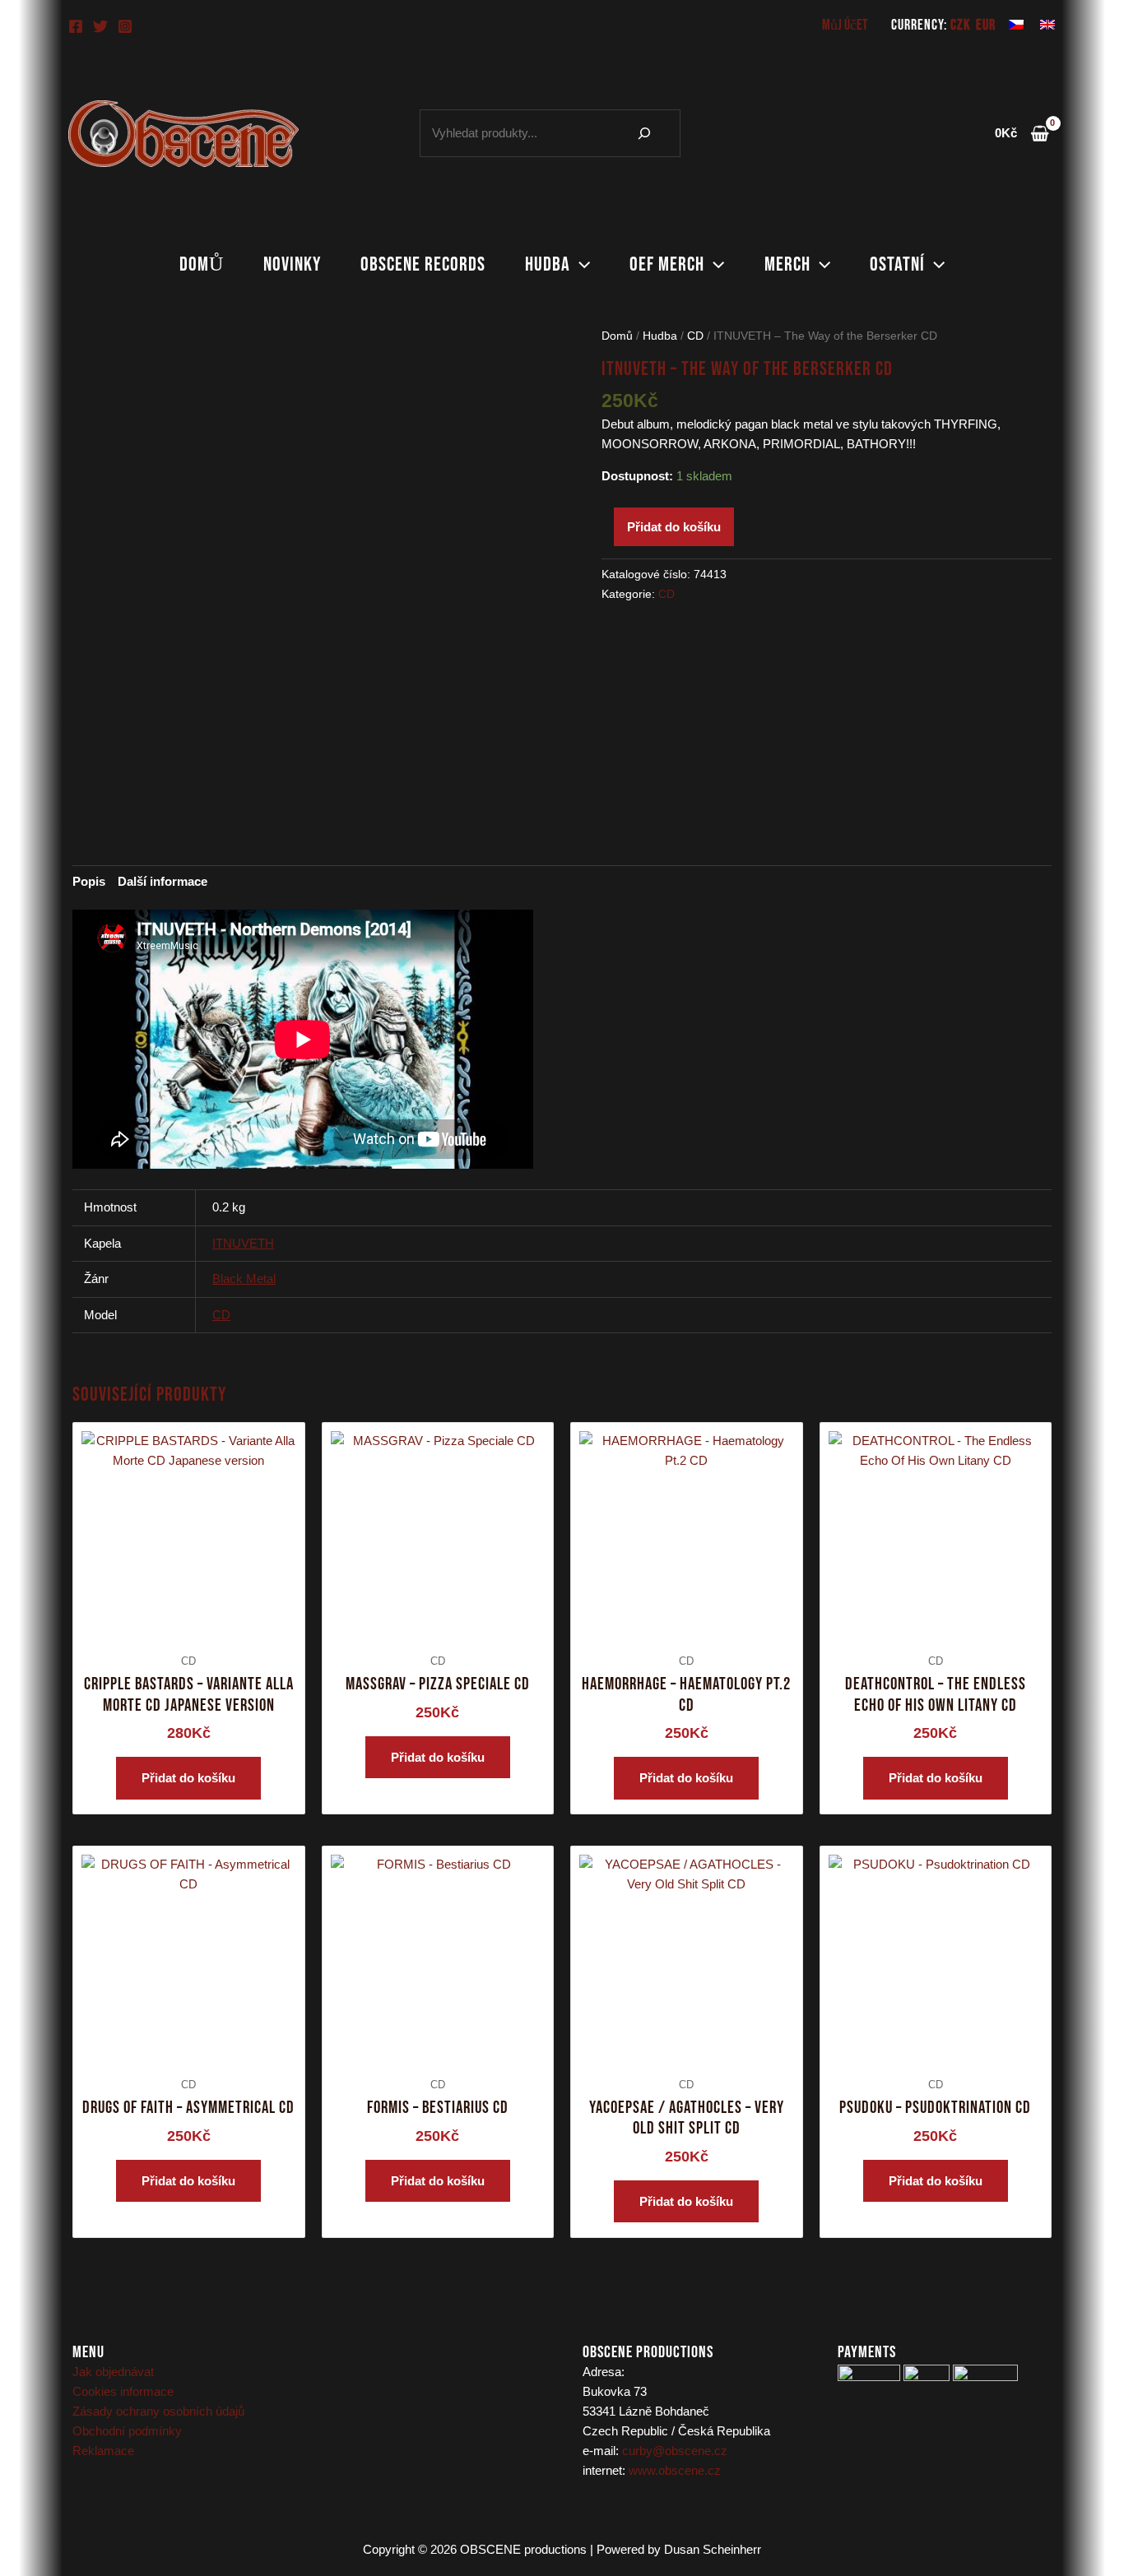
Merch (787, 264)
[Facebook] (76, 26)
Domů (202, 264)
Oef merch (667, 264)
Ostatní (897, 264)
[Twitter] (100, 26)
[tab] (89, 881)
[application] (580, 265)
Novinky (292, 264)
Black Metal (244, 1279)
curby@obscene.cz (675, 2451)
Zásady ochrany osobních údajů (158, 2411)
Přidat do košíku (674, 527)
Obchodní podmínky (127, 2431)
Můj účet (845, 25)
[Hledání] (644, 133)
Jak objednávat (113, 2372)
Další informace (163, 881)
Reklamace (103, 2451)
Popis (89, 881)
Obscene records (423, 264)
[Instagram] (125, 26)
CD (695, 336)
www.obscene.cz (675, 2470)
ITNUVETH (243, 1243)
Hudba (548, 264)
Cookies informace (123, 2391)
